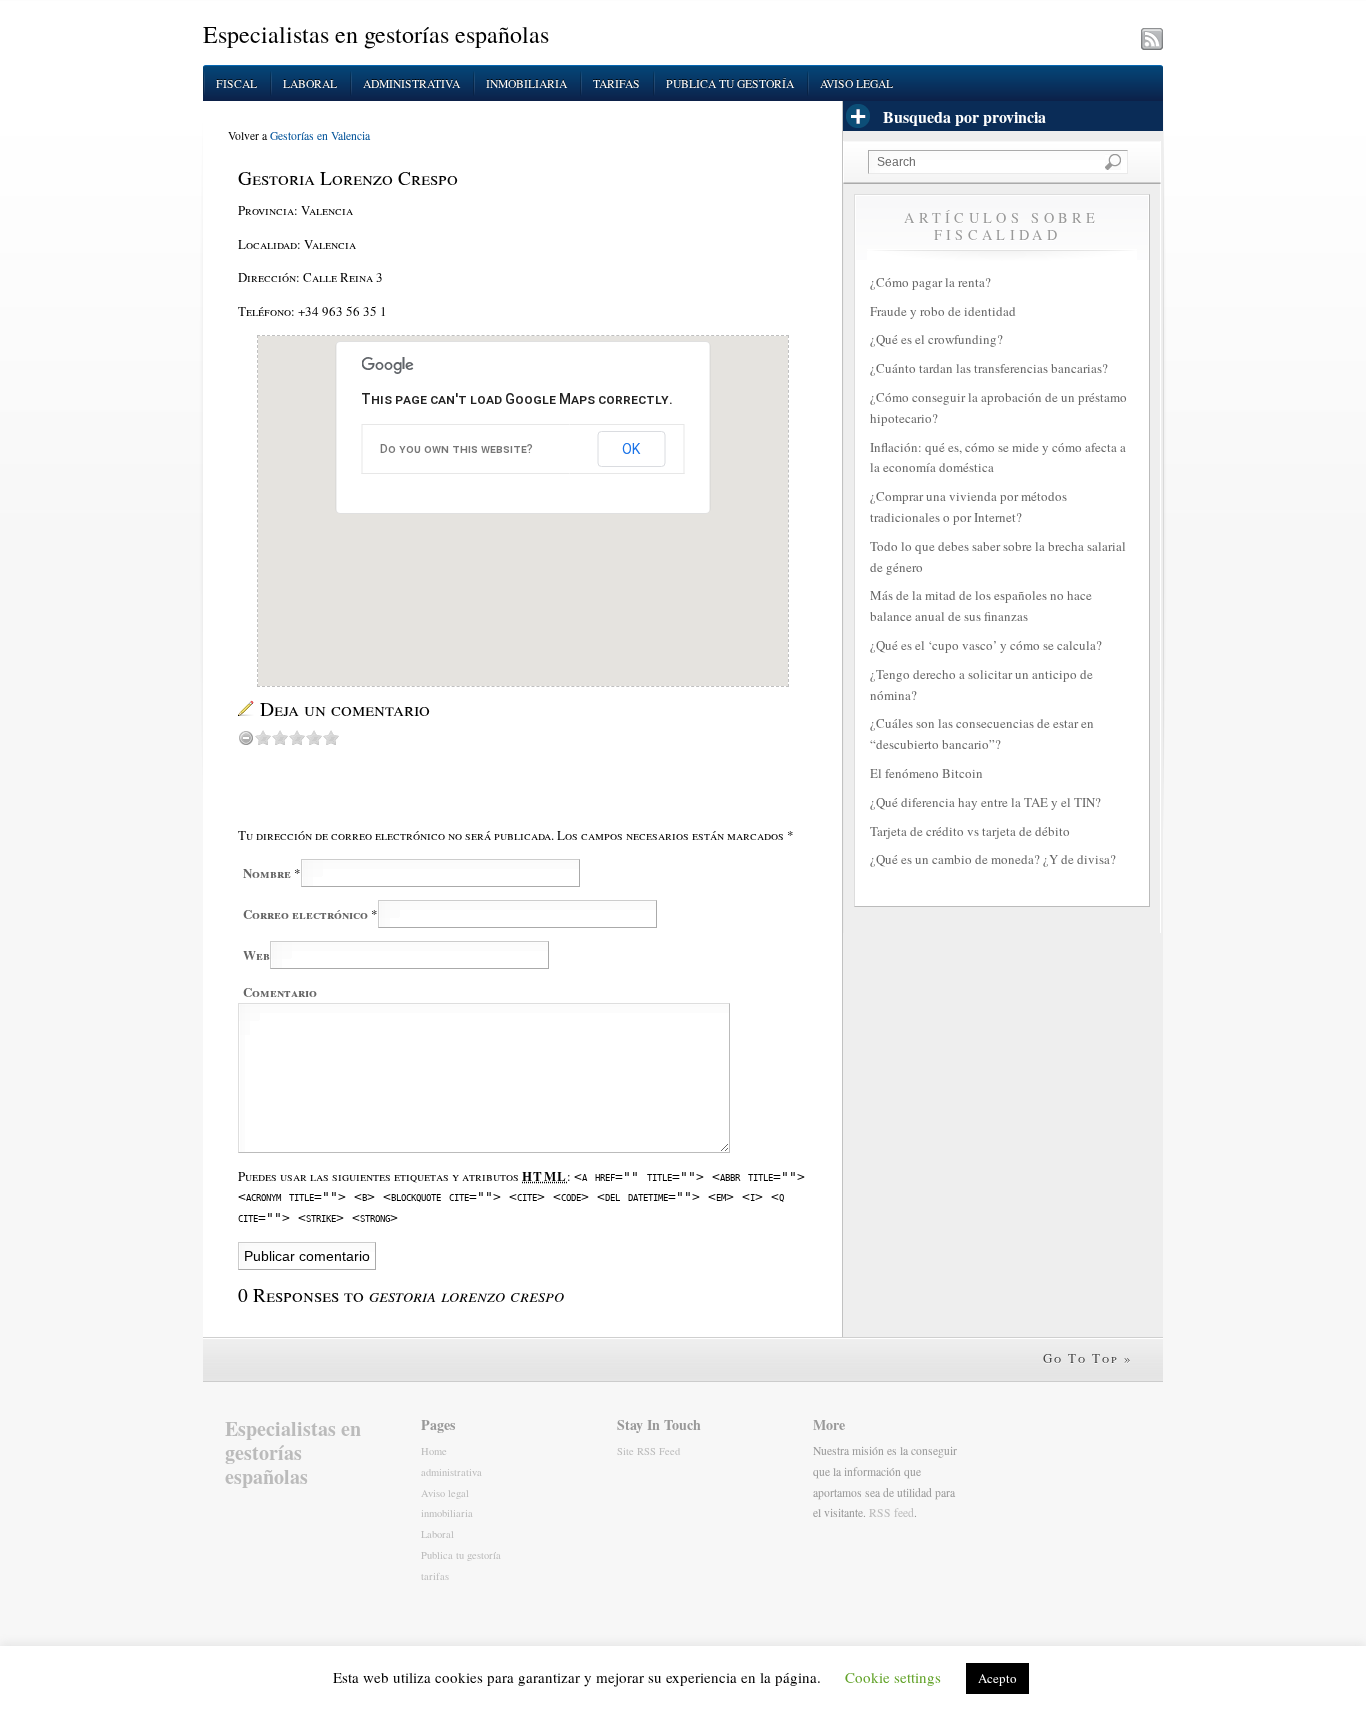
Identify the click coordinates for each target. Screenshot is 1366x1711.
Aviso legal (856, 83)
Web (256, 954)
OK (631, 449)
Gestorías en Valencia (320, 135)
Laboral (310, 83)
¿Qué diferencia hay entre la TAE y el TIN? (985, 802)
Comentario (280, 991)
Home (434, 1451)
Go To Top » (1088, 1358)
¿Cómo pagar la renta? (930, 282)
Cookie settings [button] (893, 1677)
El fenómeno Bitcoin (926, 773)
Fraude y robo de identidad (943, 311)
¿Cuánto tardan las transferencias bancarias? (989, 368)
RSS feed (891, 1512)
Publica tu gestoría (730, 83)
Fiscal (236, 83)
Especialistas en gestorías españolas (376, 34)
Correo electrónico (305, 913)
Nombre (267, 872)
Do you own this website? (456, 449)
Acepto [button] (997, 1678)
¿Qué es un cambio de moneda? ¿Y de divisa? (993, 859)
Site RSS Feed (648, 1451)
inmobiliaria (526, 83)
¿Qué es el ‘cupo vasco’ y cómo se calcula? (986, 645)
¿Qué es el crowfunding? (936, 339)
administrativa (411, 83)
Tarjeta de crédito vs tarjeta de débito (970, 831)
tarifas (616, 83)
